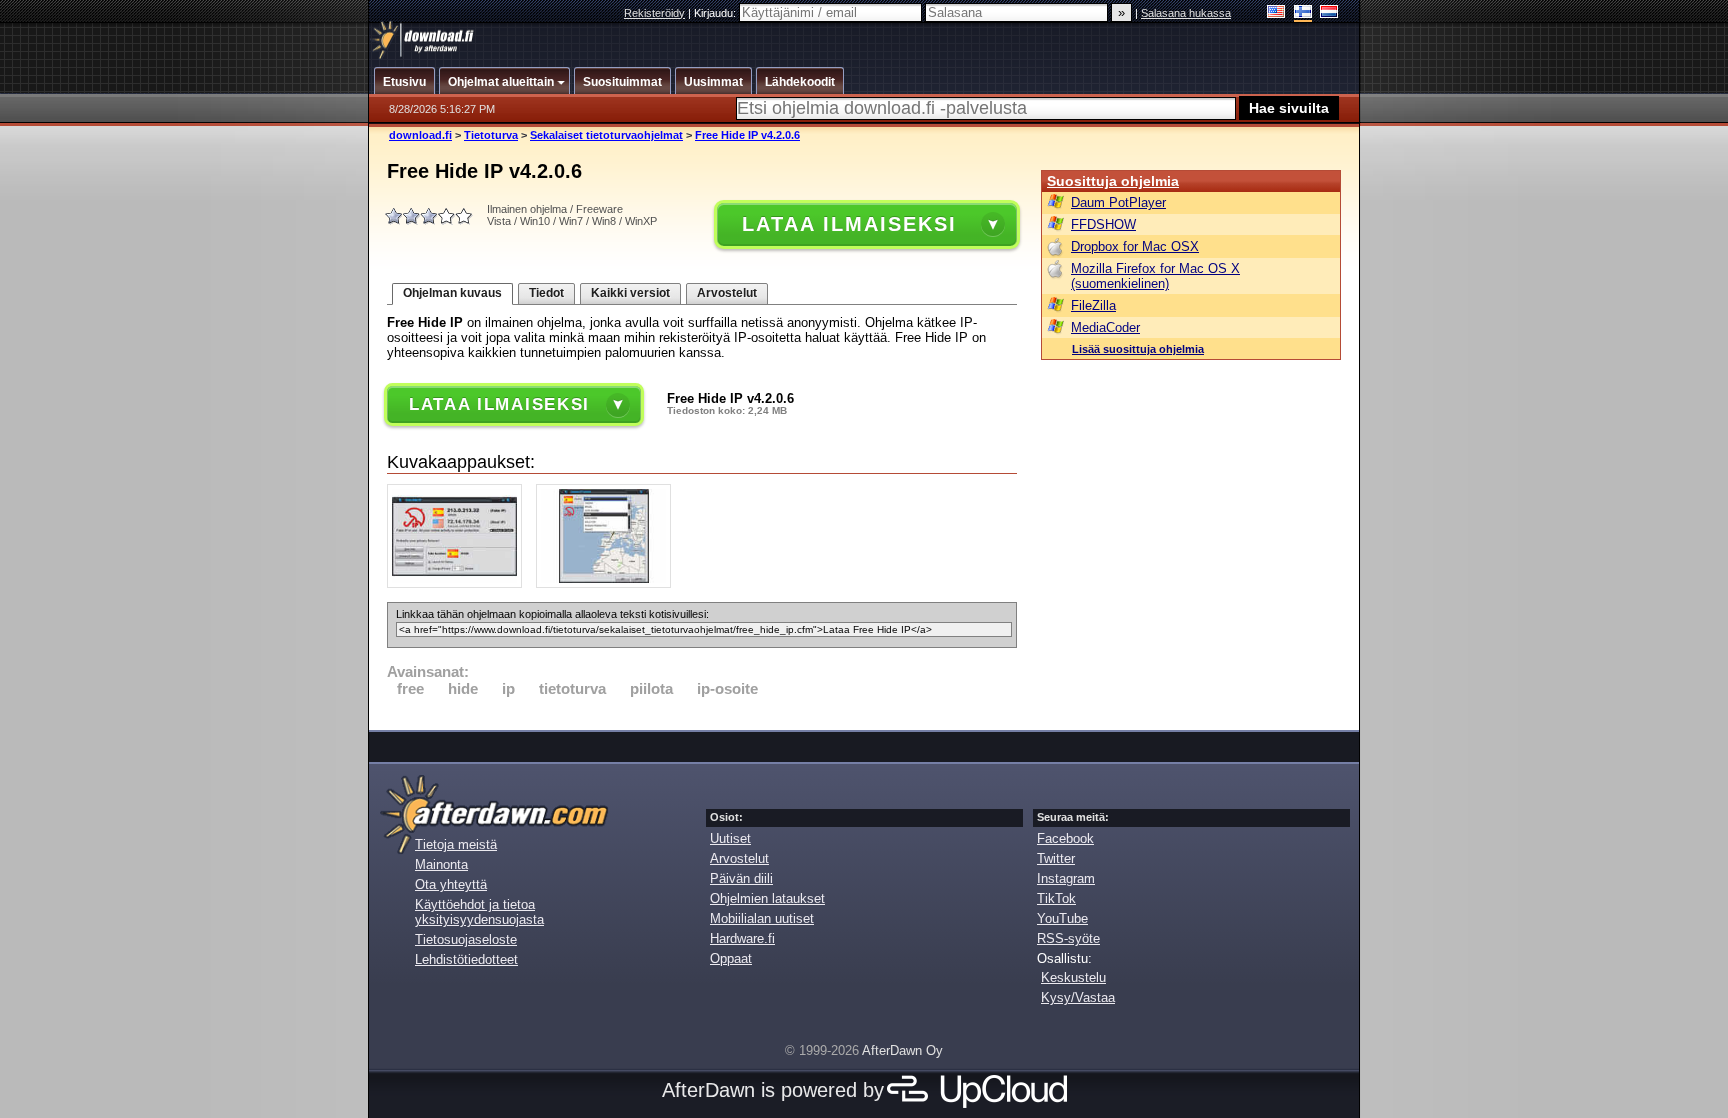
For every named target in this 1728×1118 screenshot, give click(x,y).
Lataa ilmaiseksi (849, 224)
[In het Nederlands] (1329, 13)
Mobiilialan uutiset (762, 918)
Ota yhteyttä (451, 884)
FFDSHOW (1103, 224)
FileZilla (1093, 305)
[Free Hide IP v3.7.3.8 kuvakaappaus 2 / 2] (608, 583)
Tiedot (546, 293)
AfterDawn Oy (902, 1050)
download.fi (420, 135)
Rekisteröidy (654, 13)
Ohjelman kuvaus (452, 293)
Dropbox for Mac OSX (1135, 246)
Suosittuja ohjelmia (1113, 181)
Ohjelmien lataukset (767, 898)
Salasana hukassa (1186, 13)
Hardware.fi (742, 938)
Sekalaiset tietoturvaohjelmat (606, 135)
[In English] (1276, 13)
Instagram (1066, 878)
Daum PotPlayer (1118, 202)
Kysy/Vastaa (1078, 997)
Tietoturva (491, 135)
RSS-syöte (1068, 938)
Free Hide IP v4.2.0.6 (747, 135)
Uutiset (730, 838)
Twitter (1056, 858)
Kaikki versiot (630, 293)
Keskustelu (1073, 977)
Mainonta (441, 864)
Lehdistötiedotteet (466, 959)
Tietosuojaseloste (466, 939)
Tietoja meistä (456, 844)
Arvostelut (727, 293)
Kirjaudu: (716, 13)
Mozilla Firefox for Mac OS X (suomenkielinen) (1155, 276)
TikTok (1056, 898)
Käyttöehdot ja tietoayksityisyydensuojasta (479, 912)
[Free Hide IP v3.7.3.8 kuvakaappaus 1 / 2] (459, 583)
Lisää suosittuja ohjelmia (1138, 349)
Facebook (1065, 838)
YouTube (1062, 918)
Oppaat (731, 958)
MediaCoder (1105, 327)
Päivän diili (741, 878)
